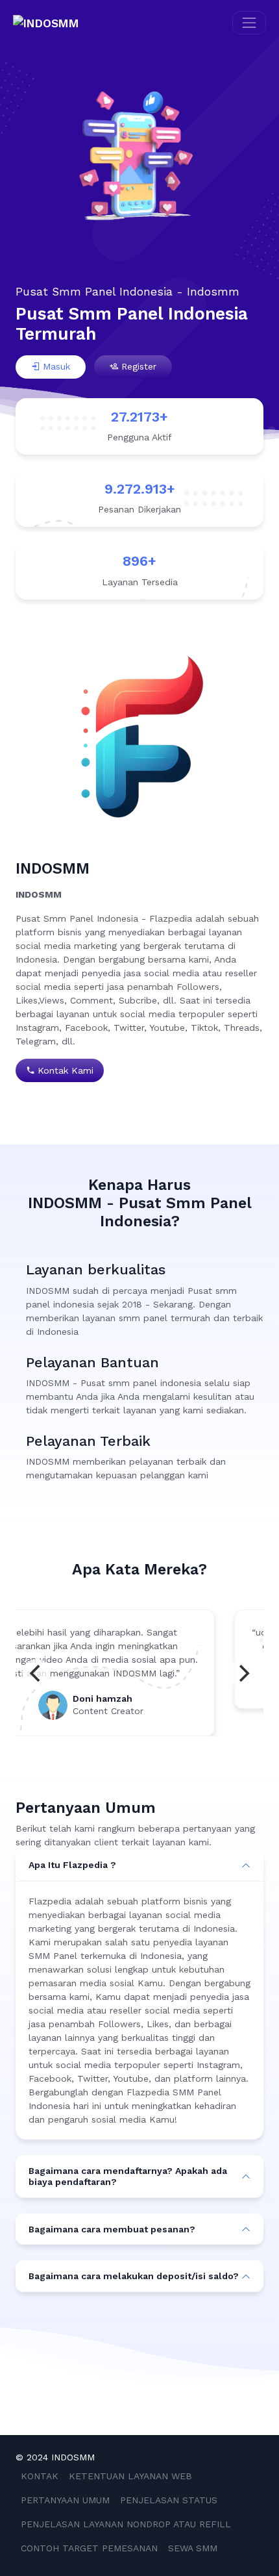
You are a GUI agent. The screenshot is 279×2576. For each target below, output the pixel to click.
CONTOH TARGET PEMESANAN (89, 2548)
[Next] (243, 1673)
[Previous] (36, 1673)
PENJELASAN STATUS (169, 2500)
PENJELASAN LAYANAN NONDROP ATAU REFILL (126, 2524)
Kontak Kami (66, 1070)
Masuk (56, 366)
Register (139, 366)
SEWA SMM (193, 2548)
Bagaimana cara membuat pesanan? (112, 2229)
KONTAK (40, 2476)
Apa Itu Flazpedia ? (72, 1865)
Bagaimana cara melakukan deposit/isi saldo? (134, 2276)
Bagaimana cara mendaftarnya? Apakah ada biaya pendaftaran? (128, 2176)
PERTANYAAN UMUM (65, 2500)
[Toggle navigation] (249, 23)
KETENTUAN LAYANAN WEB (130, 2476)
